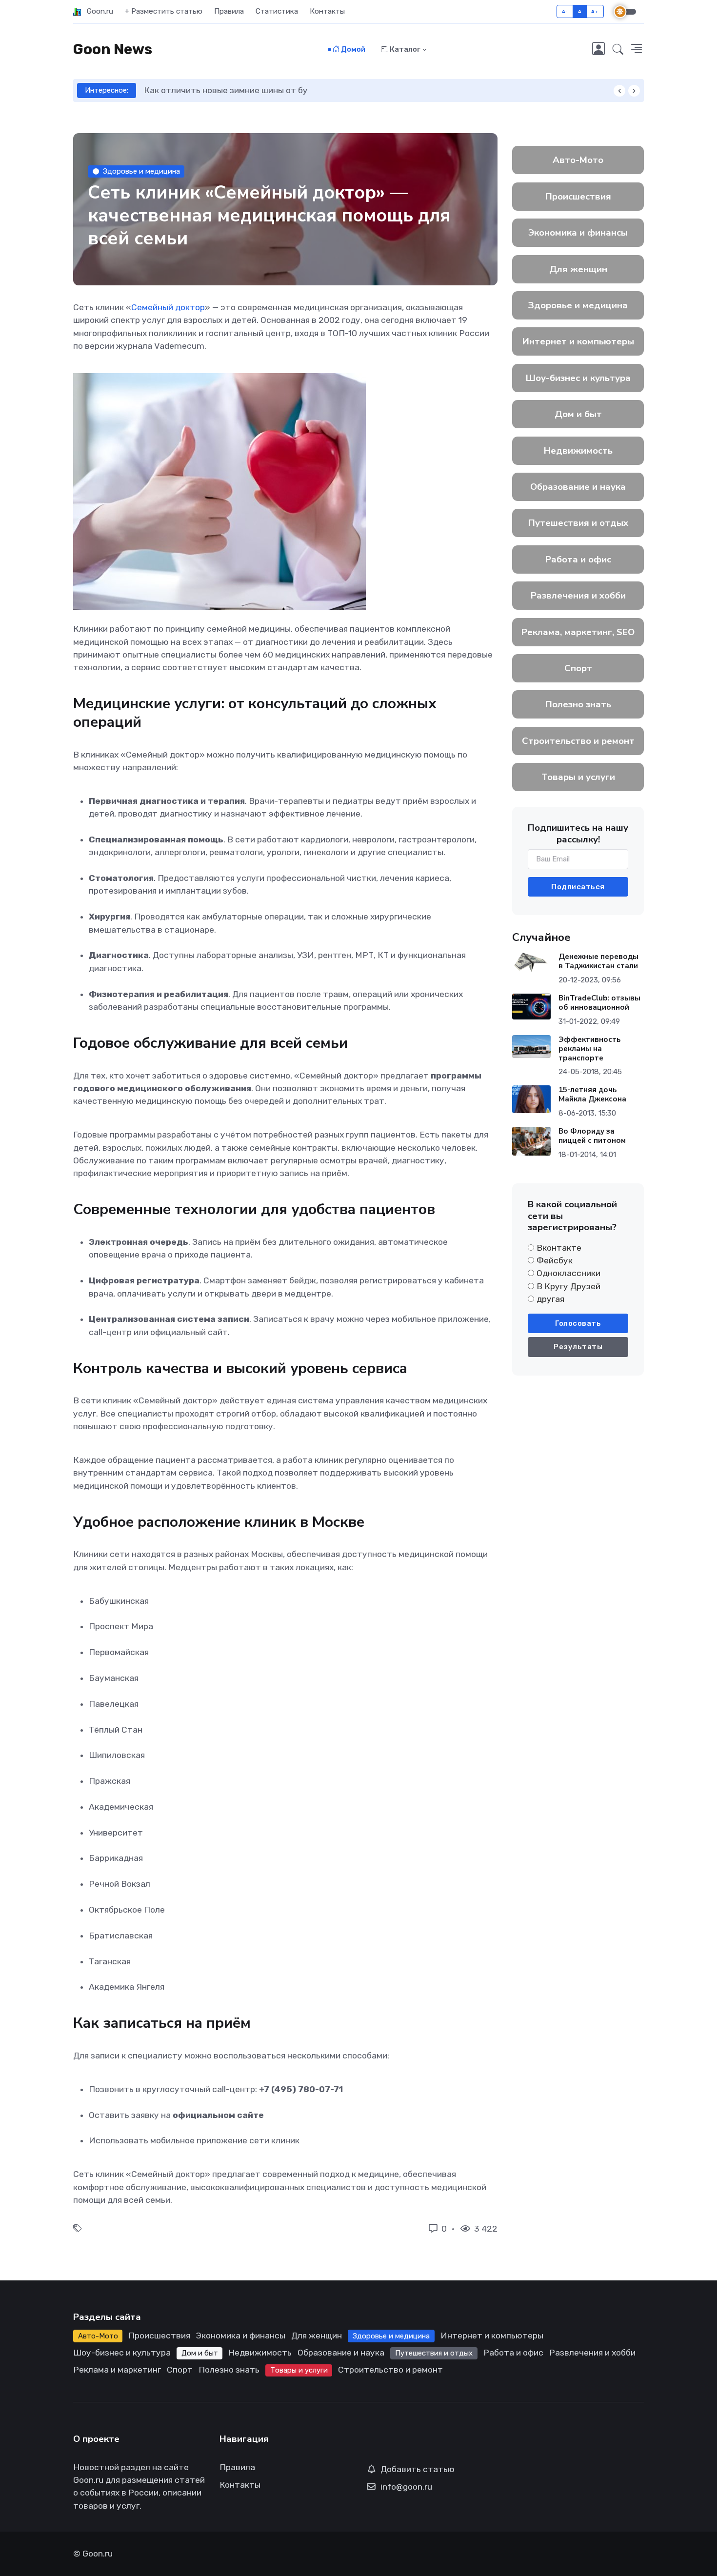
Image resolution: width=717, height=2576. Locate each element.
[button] (618, 50)
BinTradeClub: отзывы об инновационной (599, 1003)
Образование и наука (578, 487)
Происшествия (578, 197)
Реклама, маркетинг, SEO (578, 632)
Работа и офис (578, 559)
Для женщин (578, 269)
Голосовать (578, 1323)
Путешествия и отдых (578, 523)
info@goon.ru (406, 2487)
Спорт (578, 668)
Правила (229, 11)
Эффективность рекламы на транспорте (589, 1049)
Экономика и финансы (578, 233)
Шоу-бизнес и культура (578, 378)
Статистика (277, 11)
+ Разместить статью (164, 11)
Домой (352, 49)
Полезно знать (578, 704)
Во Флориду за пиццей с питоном (592, 1136)
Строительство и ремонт (578, 741)
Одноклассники (568, 1273)
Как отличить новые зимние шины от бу (226, 90)
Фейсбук (555, 1260)
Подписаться (578, 887)
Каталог (404, 49)
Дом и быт (578, 414)
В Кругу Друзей (568, 1286)
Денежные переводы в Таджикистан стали (598, 961)
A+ (595, 11)
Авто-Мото (578, 160)
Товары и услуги (578, 777)
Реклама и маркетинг (117, 2370)
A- (565, 11)
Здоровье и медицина (141, 171)
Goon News (113, 49)
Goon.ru (97, 11)
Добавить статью (418, 2469)
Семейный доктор (168, 307)
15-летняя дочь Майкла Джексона (592, 1094)
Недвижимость (578, 451)
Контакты (327, 11)
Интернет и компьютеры (578, 341)
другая (550, 1299)
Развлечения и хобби (578, 596)
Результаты (578, 1347)
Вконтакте (559, 1248)
